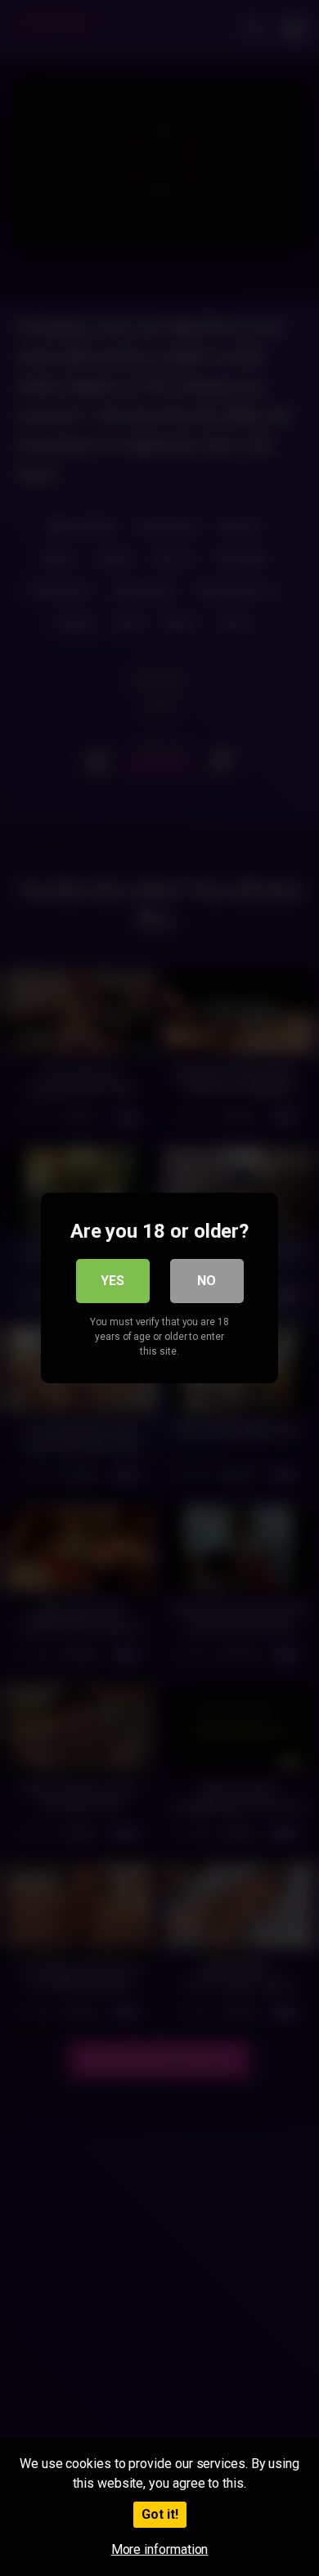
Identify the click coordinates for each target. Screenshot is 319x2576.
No (207, 1281)
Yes (112, 1281)
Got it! (160, 2514)
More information (160, 2549)
